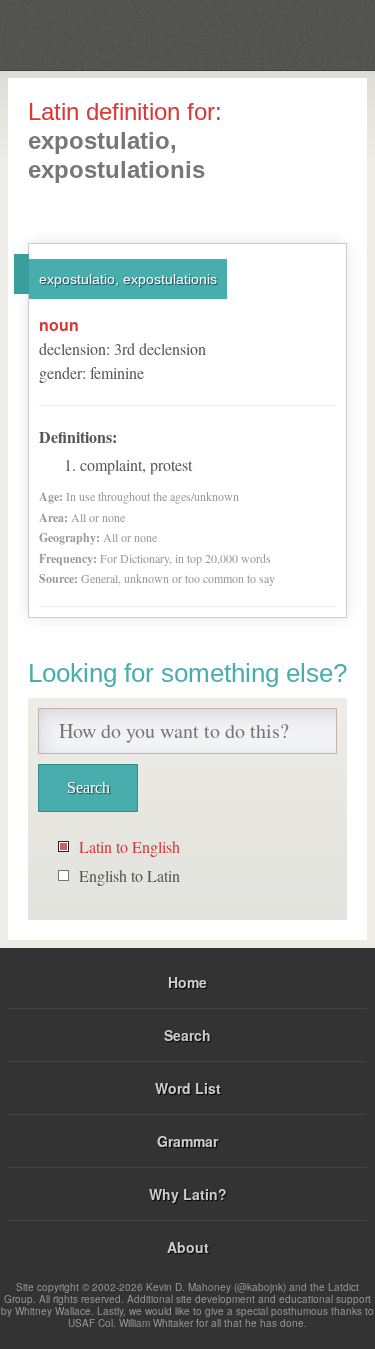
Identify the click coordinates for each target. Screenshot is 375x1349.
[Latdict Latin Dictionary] (309, 33)
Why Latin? (188, 1194)
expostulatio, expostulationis (128, 279)
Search (187, 1035)
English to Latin (129, 875)
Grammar (187, 1141)
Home (187, 982)
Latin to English (129, 846)
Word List (188, 1088)
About (188, 1247)
